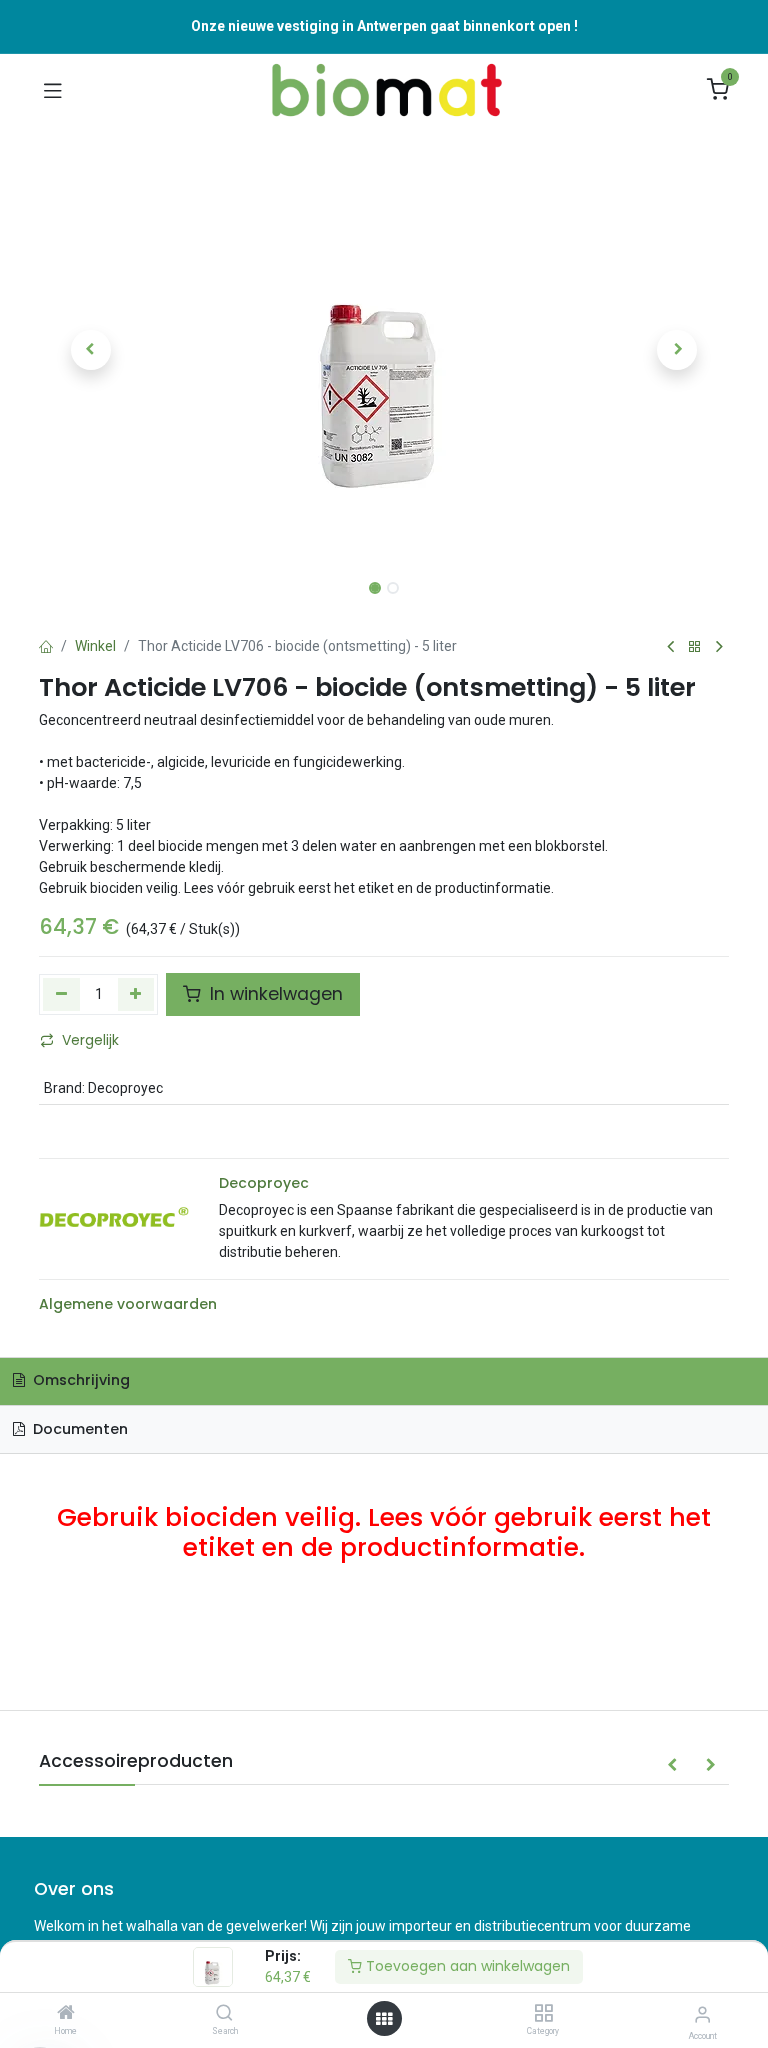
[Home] (66, 2014)
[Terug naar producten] (695, 647)
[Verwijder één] (61, 994)
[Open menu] (384, 2019)
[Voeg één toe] (136, 994)
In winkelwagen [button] (274, 994)
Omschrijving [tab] (79, 1380)
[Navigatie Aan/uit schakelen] (53, 90)
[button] (91, 350)
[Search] (224, 2014)
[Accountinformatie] (702, 2014)
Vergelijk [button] (90, 1040)
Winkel (95, 646)
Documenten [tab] (78, 1429)
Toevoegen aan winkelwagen (466, 1966)
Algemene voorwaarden (128, 1304)
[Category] (543, 2014)
